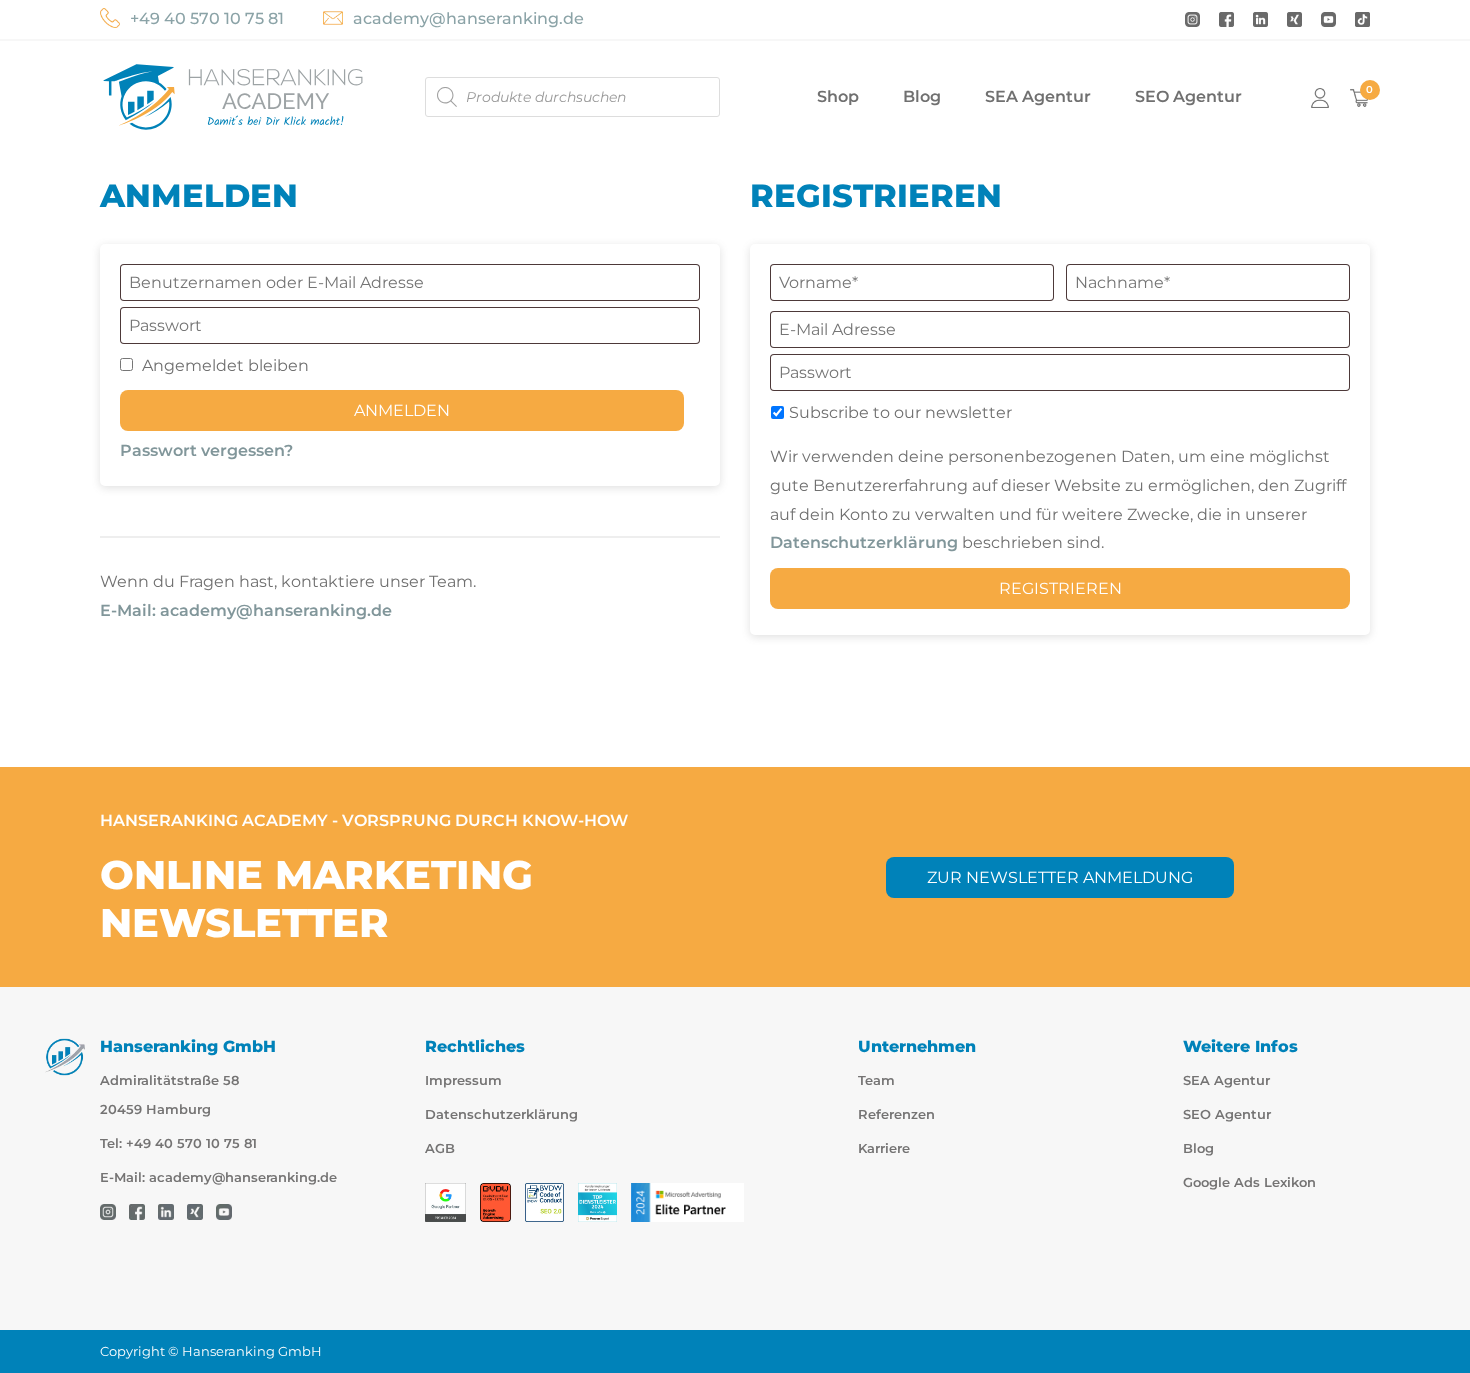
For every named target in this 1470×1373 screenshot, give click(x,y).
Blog (922, 96)
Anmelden (402, 410)
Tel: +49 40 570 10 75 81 (178, 1143)
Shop (838, 96)
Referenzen (896, 1114)
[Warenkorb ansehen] (1360, 96)
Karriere (884, 1148)
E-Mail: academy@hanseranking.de (246, 610)
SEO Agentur (1188, 96)
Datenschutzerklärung (864, 542)
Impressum (463, 1080)
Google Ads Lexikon (1249, 1182)
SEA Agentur (1038, 96)
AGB (440, 1148)
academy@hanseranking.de (468, 18)
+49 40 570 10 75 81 (207, 18)
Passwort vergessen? (206, 450)
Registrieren (1060, 588)
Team (876, 1080)
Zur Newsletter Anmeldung (1060, 877)
